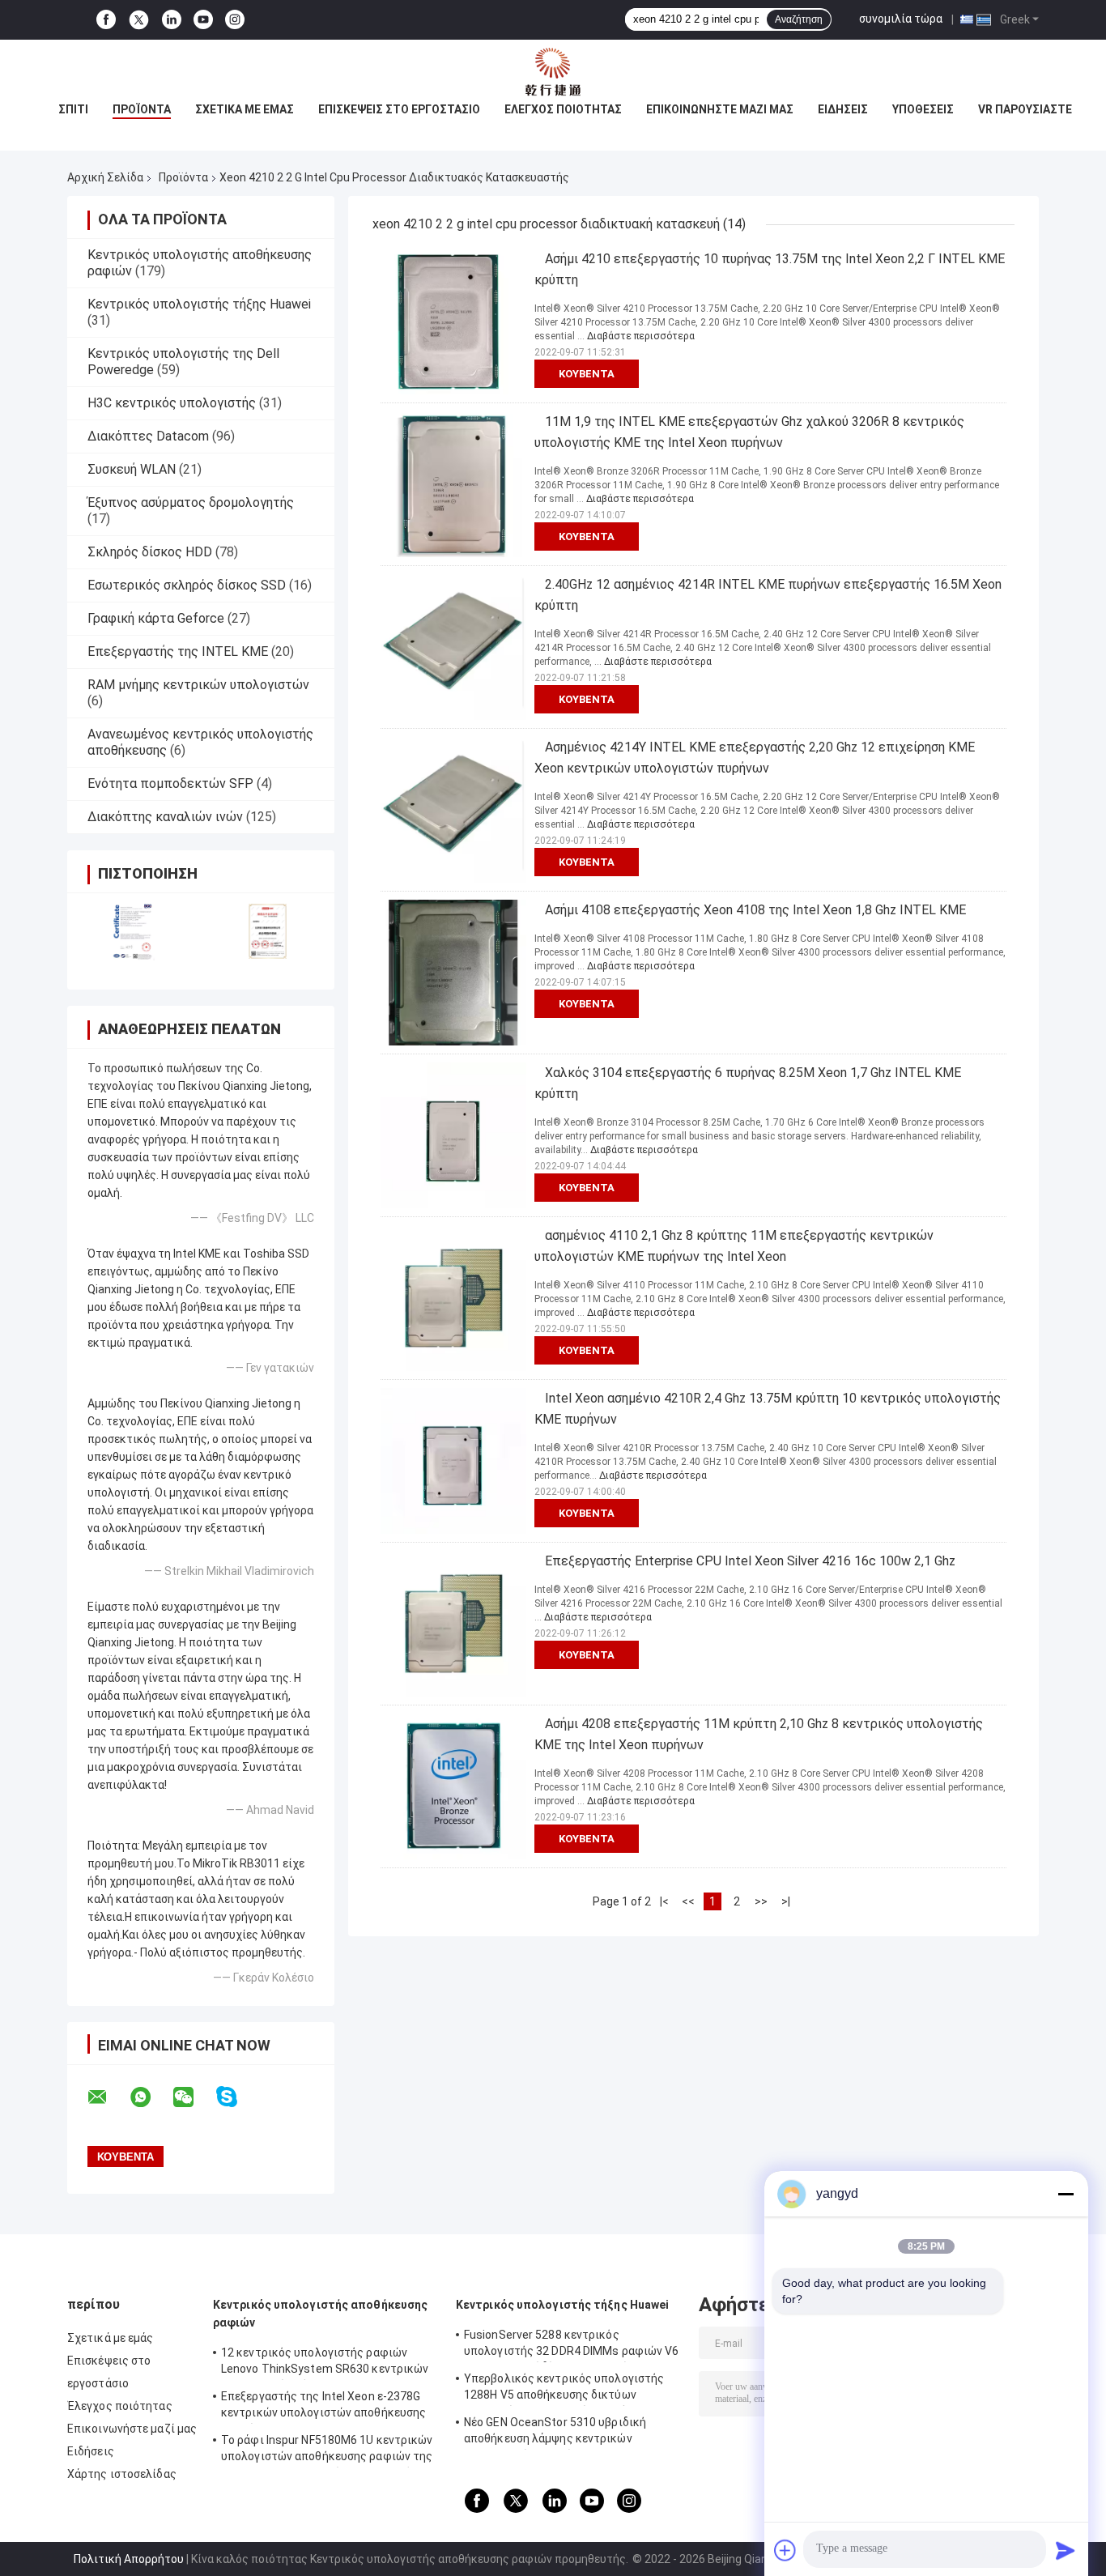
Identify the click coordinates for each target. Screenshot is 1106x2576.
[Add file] (785, 2550)
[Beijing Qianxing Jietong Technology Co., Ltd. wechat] (194, 2097)
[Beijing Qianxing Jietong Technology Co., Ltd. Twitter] (139, 20)
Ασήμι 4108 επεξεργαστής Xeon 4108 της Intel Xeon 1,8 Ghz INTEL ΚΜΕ (755, 910)
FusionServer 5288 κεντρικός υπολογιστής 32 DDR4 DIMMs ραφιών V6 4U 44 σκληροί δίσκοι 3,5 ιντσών (572, 2345)
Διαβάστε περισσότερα (641, 336)
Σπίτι (73, 109)
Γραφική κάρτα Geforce (156, 618)
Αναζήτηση (799, 19)
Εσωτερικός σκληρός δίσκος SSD (187, 585)
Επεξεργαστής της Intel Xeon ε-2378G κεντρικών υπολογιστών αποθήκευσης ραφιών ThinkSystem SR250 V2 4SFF (323, 2407)
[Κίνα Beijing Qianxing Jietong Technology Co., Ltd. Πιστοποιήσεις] (134, 931)
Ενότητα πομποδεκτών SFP (170, 783)
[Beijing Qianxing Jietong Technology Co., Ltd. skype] (237, 2097)
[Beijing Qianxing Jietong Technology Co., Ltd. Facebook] (106, 20)
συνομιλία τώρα (901, 19)
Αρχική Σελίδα (105, 177)
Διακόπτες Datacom (148, 436)
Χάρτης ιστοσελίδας (122, 2474)
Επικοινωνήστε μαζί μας (720, 109)
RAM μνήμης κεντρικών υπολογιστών (198, 685)
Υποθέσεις (923, 109)
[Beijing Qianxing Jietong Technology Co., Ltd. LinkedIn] (172, 20)
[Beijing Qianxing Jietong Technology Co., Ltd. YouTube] (203, 20)
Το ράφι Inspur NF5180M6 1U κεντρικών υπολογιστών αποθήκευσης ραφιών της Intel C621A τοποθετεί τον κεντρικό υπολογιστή (327, 2450)
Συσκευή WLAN (132, 469)
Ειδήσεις (843, 109)
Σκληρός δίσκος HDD (150, 552)
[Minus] (1066, 2194)
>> (761, 1901)
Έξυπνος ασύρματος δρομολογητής (191, 502)
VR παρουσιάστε (1025, 109)
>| (786, 1901)
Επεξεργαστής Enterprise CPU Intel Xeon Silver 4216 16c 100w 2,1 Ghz (750, 1561)
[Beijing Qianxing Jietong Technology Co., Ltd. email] (108, 2097)
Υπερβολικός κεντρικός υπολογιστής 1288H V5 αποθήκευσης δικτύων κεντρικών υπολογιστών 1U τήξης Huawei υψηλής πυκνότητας (564, 2389)
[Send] (1066, 2550)
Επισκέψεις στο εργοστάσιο (399, 109)
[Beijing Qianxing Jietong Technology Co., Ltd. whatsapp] (151, 2097)
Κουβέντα (587, 374)
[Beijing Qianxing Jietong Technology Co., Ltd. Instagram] (235, 20)
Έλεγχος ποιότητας (563, 109)
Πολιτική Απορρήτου (129, 2559)
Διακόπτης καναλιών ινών (165, 817)
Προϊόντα (142, 109)
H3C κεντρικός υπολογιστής (172, 403)
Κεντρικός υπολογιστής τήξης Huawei (199, 304)
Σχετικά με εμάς (245, 109)
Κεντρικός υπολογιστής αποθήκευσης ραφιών (320, 2314)
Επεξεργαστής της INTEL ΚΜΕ (178, 651)
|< (664, 1901)
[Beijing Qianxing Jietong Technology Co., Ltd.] (553, 72)
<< (688, 1901)
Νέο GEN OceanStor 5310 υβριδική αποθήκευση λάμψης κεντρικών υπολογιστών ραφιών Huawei (555, 2433)
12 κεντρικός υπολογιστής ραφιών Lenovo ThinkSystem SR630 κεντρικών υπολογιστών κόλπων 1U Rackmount (325, 2363)
